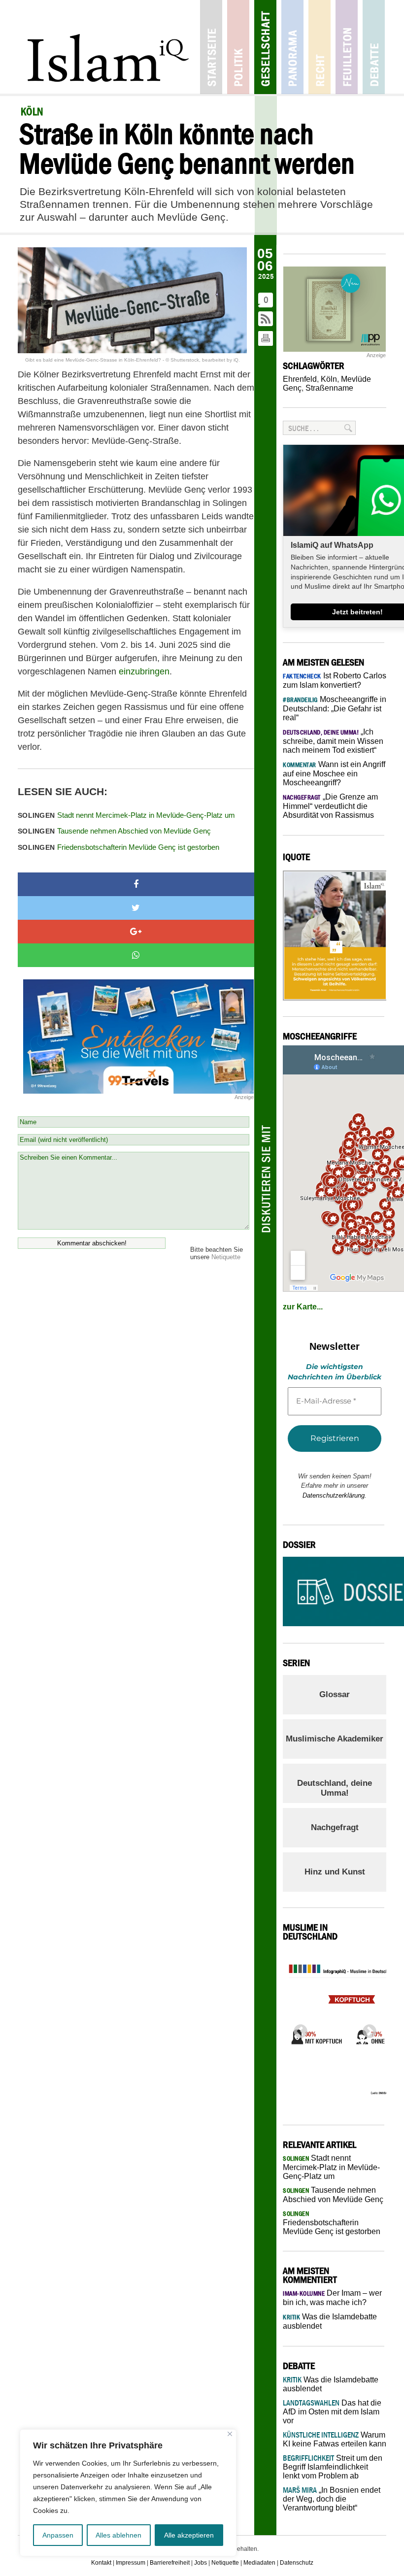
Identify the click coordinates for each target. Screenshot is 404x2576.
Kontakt (101, 2563)
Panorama (292, 47)
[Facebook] (136, 884)
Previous (298, 2029)
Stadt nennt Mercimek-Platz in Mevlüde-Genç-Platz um (126, 815)
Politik (238, 47)
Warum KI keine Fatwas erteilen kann (335, 2439)
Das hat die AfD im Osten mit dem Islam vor (332, 2412)
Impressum (131, 2563)
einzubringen (144, 671)
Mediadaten (259, 2563)
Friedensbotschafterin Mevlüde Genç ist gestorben (118, 847)
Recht (320, 47)
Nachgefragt (335, 1827)
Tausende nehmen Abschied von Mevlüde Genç (114, 831)
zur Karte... (303, 1307)
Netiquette (226, 1257)
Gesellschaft (265, 47)
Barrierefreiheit (170, 2563)
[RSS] (266, 319)
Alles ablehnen (118, 2535)
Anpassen (58, 2535)
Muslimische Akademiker (335, 1739)
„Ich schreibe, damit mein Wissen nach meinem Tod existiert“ (333, 741)
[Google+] (136, 932)
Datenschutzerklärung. (335, 1495)
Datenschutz (297, 2563)
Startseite (211, 47)
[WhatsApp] (136, 955)
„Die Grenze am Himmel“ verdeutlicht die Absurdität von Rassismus (330, 806)
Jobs (201, 2563)
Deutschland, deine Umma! (335, 1788)
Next (367, 2029)
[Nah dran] (230, 2434)
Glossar (335, 1694)
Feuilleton (347, 47)
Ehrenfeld (300, 379)
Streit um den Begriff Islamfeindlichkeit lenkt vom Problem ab (333, 2467)
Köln (329, 379)
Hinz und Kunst (335, 1872)
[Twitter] (136, 908)
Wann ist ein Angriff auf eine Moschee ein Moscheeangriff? (334, 773)
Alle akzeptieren (189, 2535)
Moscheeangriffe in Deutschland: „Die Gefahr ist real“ (335, 708)
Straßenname (329, 388)
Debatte (374, 47)
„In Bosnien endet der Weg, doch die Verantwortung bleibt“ (332, 2499)
